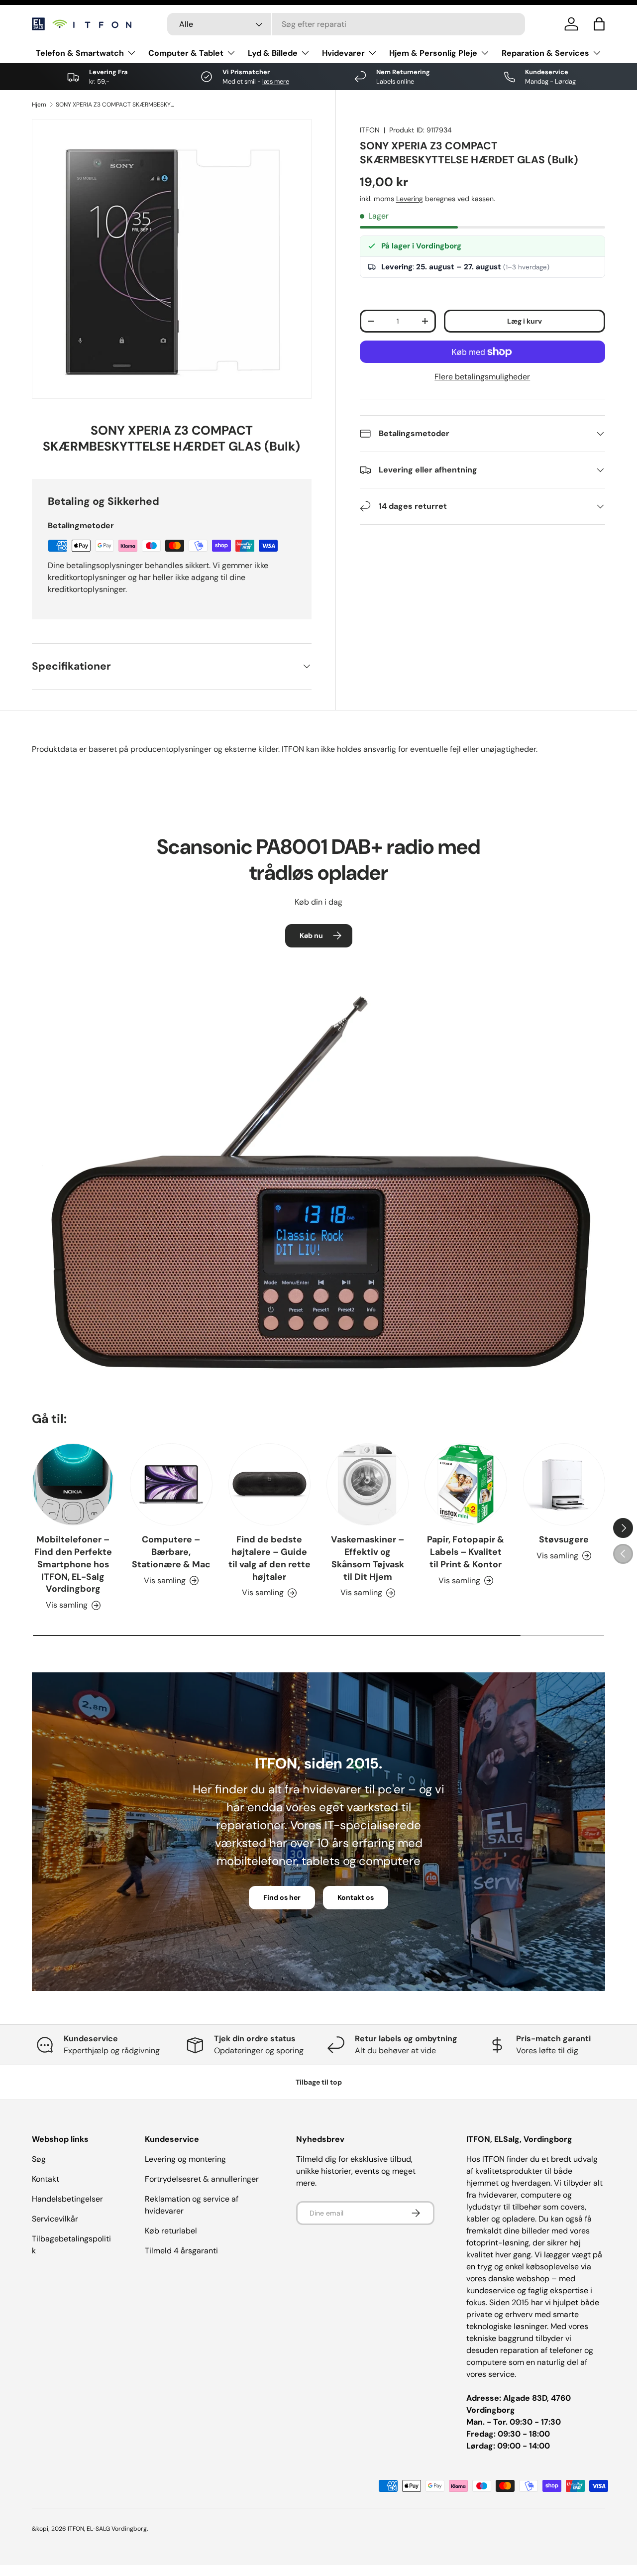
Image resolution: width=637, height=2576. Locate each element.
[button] (599, 24)
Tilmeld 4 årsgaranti (181, 2251)
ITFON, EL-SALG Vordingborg (107, 2529)
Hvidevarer (343, 53)
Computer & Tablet (186, 53)
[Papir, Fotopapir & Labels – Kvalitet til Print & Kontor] (466, 1484)
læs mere (276, 81)
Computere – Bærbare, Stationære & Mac (171, 1552)
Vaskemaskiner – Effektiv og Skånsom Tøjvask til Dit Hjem (368, 1558)
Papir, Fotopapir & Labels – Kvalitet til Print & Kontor (466, 1552)
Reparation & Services (545, 53)
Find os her (282, 1897)
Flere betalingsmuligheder (482, 377)
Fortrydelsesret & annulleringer (202, 2179)
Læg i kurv (525, 321)
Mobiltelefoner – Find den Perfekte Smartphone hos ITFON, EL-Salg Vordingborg (73, 1564)
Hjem (39, 105)
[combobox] (346, 24)
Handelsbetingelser (67, 2199)
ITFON (370, 130)
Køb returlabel (171, 2231)
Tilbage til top (319, 2082)
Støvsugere (564, 1539)
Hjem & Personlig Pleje (433, 53)
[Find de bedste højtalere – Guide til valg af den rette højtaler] (269, 1484)
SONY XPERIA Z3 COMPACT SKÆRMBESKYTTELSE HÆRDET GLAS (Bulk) (115, 105)
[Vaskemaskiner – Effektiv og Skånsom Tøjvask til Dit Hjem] (368, 1484)
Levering (410, 199)
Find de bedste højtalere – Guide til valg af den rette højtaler (269, 1558)
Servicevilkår (55, 2219)
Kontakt (46, 2179)
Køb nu (311, 936)
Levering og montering (185, 2159)
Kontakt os (356, 1897)
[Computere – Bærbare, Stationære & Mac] (171, 1484)
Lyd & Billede (273, 53)
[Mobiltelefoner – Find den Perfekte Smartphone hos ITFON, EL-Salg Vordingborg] (73, 1484)
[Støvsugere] (564, 1484)
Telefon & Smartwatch (80, 53)
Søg (39, 2159)
